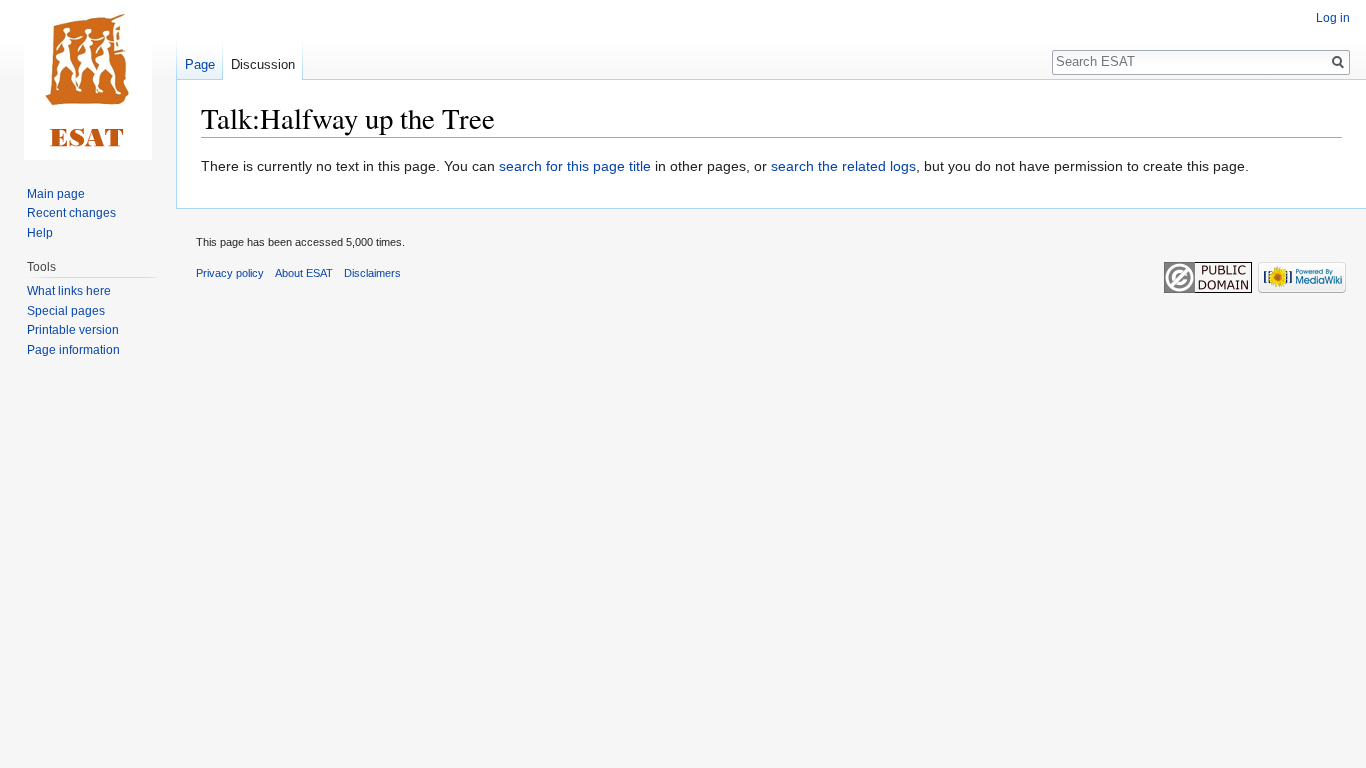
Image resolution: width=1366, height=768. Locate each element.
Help (40, 233)
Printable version (73, 330)
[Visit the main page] (88, 80)
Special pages (66, 311)
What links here (69, 291)
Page (200, 64)
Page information (73, 350)
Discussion (263, 64)
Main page (56, 194)
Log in (1333, 18)
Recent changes (71, 213)
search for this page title (575, 166)
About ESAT (304, 273)
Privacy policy (230, 273)
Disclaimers (372, 273)
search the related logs (843, 166)
